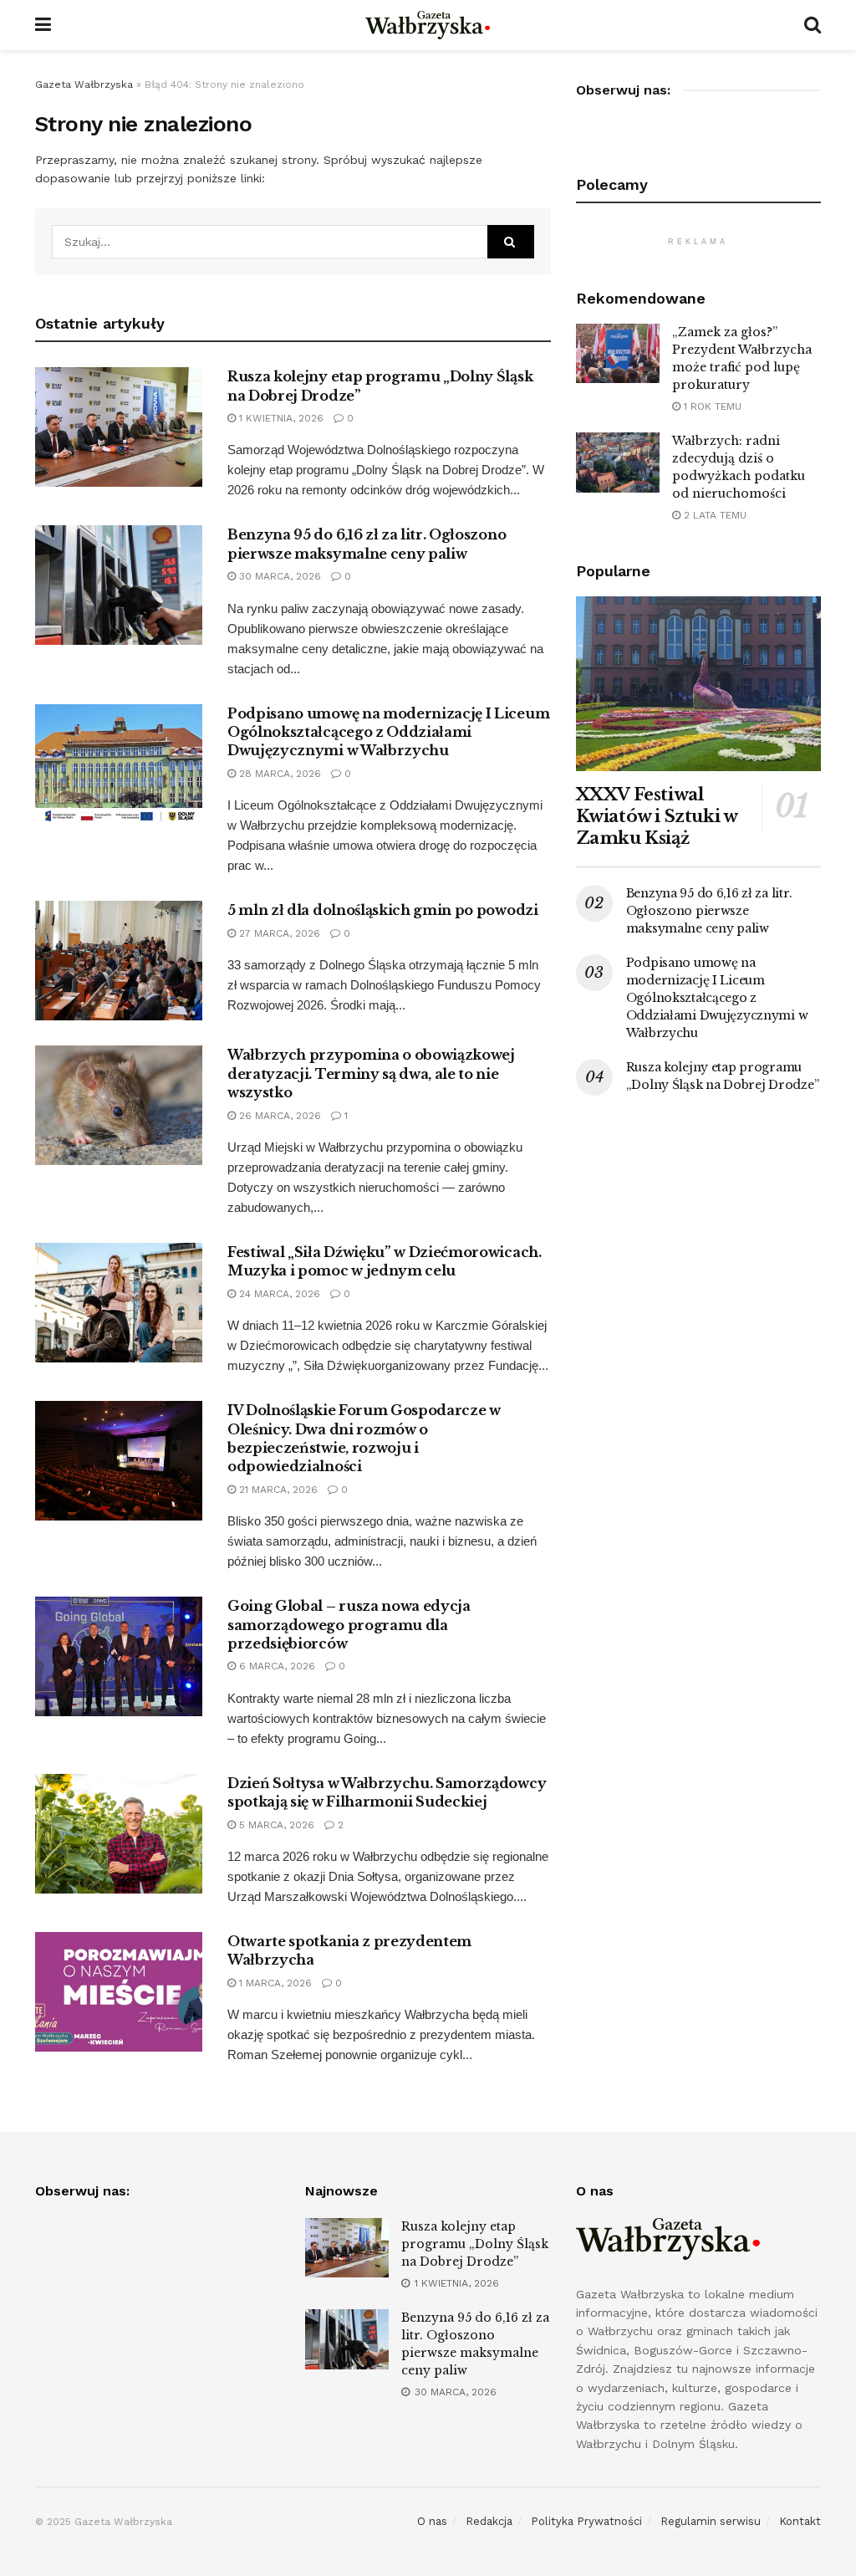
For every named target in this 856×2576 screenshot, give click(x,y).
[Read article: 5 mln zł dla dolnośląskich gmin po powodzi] (119, 961)
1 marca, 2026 (274, 1983)
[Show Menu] (43, 25)
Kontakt (800, 2521)
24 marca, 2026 (278, 1294)
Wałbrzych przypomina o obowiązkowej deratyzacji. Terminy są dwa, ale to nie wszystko (371, 1073)
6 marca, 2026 (275, 1666)
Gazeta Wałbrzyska (84, 84)
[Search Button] (813, 25)
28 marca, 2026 (278, 774)
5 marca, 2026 (275, 1825)
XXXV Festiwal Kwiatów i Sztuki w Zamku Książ (657, 816)
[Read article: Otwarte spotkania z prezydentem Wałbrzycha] (119, 1992)
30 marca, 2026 (278, 576)
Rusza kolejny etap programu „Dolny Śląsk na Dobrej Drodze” (475, 2244)
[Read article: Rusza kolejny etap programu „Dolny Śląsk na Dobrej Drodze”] (119, 427)
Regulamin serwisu (711, 2521)
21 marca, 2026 (277, 1490)
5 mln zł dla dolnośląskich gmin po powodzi (383, 910)
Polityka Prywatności (586, 2521)
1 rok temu (711, 406)
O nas (432, 2521)
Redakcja (489, 2521)
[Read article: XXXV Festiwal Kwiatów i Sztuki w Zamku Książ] (698, 684)
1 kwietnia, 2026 (280, 418)
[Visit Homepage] (428, 25)
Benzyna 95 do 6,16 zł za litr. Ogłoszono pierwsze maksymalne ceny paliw (709, 911)
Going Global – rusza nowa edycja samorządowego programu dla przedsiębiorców (349, 1625)
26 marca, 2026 (278, 1116)
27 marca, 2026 (278, 933)
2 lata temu (713, 515)
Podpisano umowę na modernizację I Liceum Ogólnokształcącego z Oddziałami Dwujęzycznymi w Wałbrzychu (388, 732)
